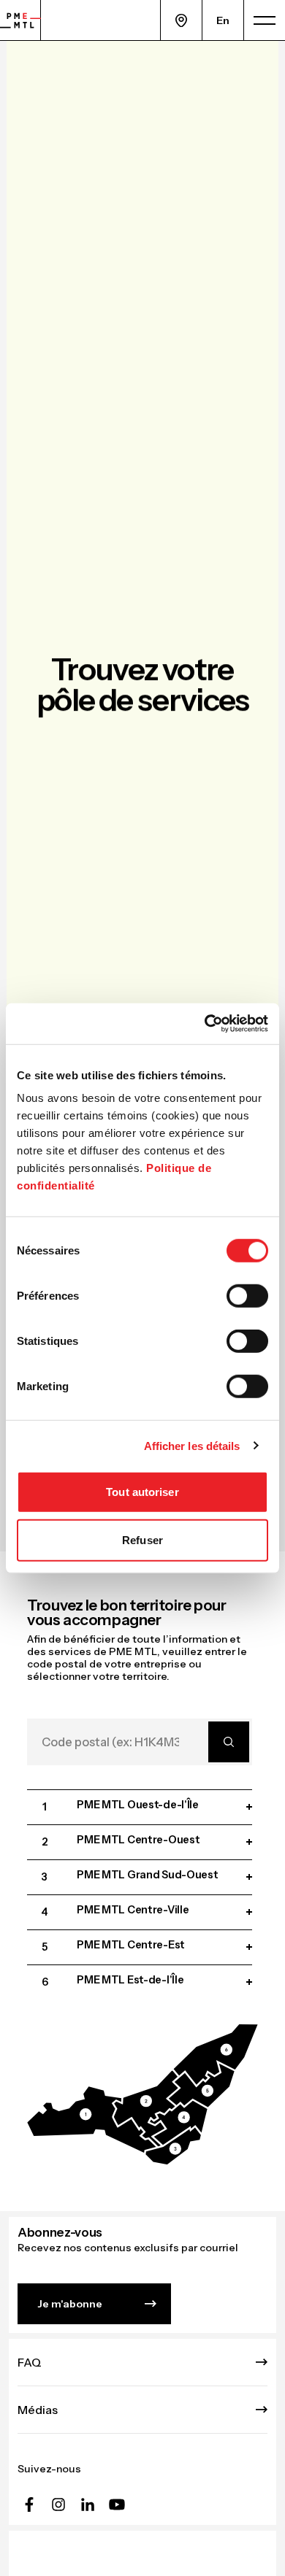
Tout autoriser (142, 1492)
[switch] (247, 1296)
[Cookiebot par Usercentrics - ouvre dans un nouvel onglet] (205, 1024)
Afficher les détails (192, 1445)
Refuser (142, 1539)
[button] (92, 2120)
